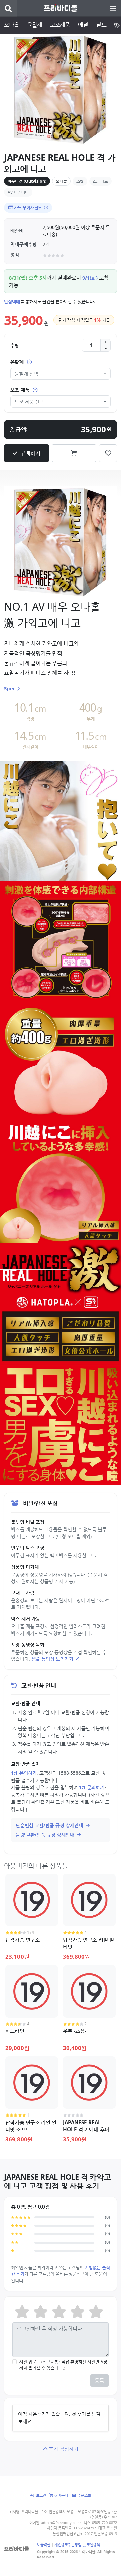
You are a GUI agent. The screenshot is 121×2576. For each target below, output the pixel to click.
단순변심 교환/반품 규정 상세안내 (50, 1825)
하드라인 (15, 2031)
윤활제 (34, 25)
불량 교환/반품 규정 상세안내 (46, 1834)
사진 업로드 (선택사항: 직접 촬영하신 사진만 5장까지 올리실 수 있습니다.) (63, 2365)
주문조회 (84, 2495)
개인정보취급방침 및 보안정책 (77, 2544)
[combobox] (61, 374)
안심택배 (12, 301)
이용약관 (44, 2544)
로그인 (41, 2495)
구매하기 (30, 453)
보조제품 (60, 25)
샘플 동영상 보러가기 (52, 1659)
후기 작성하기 (64, 2449)
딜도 (101, 25)
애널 (83, 25)
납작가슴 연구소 (23, 1940)
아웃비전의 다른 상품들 (36, 1866)
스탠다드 (100, 181)
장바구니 (61, 2495)
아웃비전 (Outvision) (27, 181)
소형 (80, 181)
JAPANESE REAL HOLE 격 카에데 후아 (86, 2126)
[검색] (8, 8)
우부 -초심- (75, 2031)
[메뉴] (113, 8)
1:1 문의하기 (24, 1773)
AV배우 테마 (18, 192)
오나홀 (11, 25)
